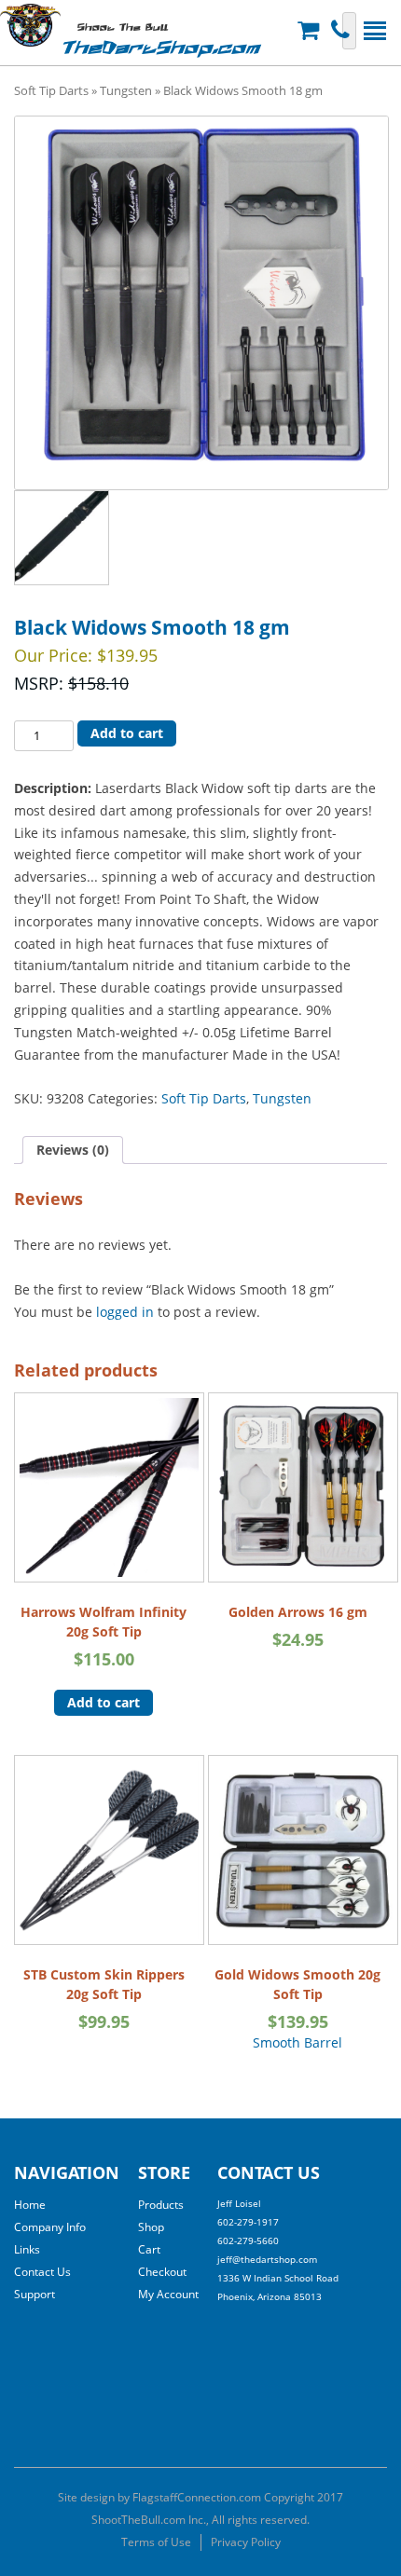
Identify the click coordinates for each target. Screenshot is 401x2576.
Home (30, 2205)
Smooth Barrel (297, 2008)
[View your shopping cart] (311, 30)
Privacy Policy (246, 2542)
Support (35, 2294)
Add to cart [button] (104, 1702)
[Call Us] (343, 30)
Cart (149, 2249)
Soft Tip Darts (51, 90)
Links (27, 2249)
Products (161, 2205)
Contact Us (42, 2272)
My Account (168, 2294)
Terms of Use (156, 2542)
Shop (151, 2227)
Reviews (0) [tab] (73, 1150)
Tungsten (126, 90)
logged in (125, 1312)
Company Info (50, 2227)
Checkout (162, 2272)
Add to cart (127, 733)
